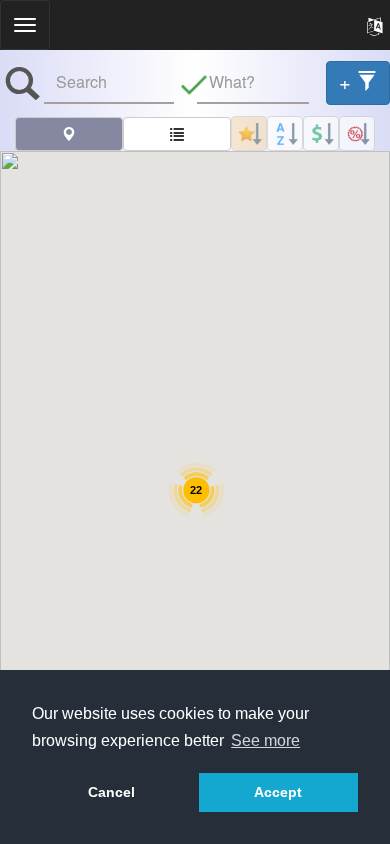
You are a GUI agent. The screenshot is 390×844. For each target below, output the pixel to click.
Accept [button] (278, 792)
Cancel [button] (111, 792)
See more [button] (265, 740)
